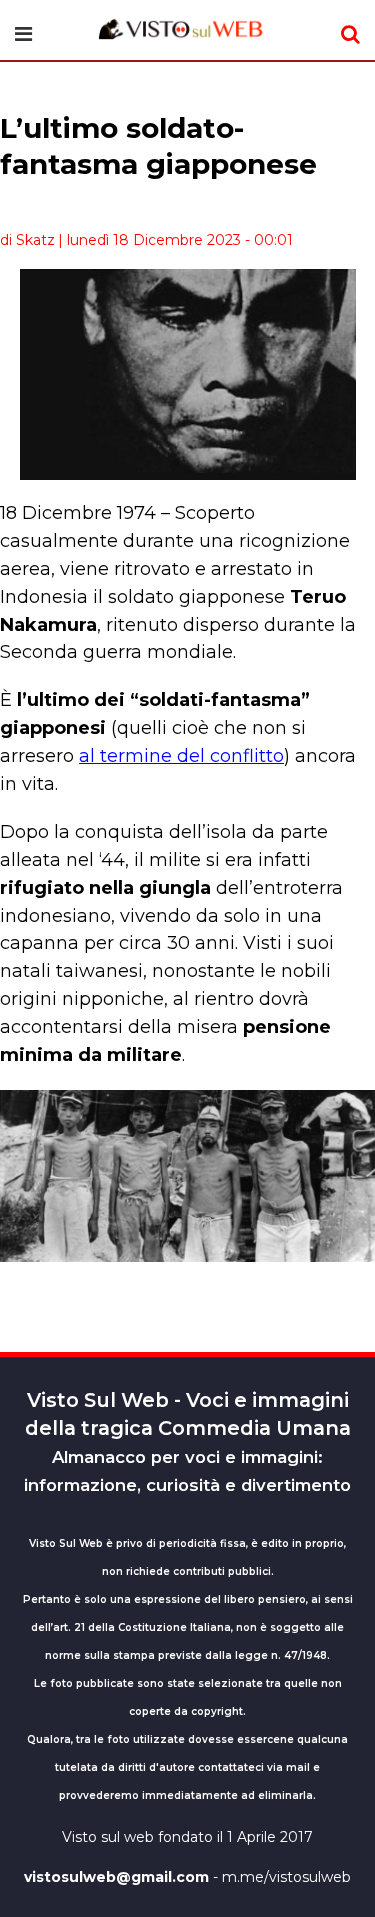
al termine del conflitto (181, 756)
